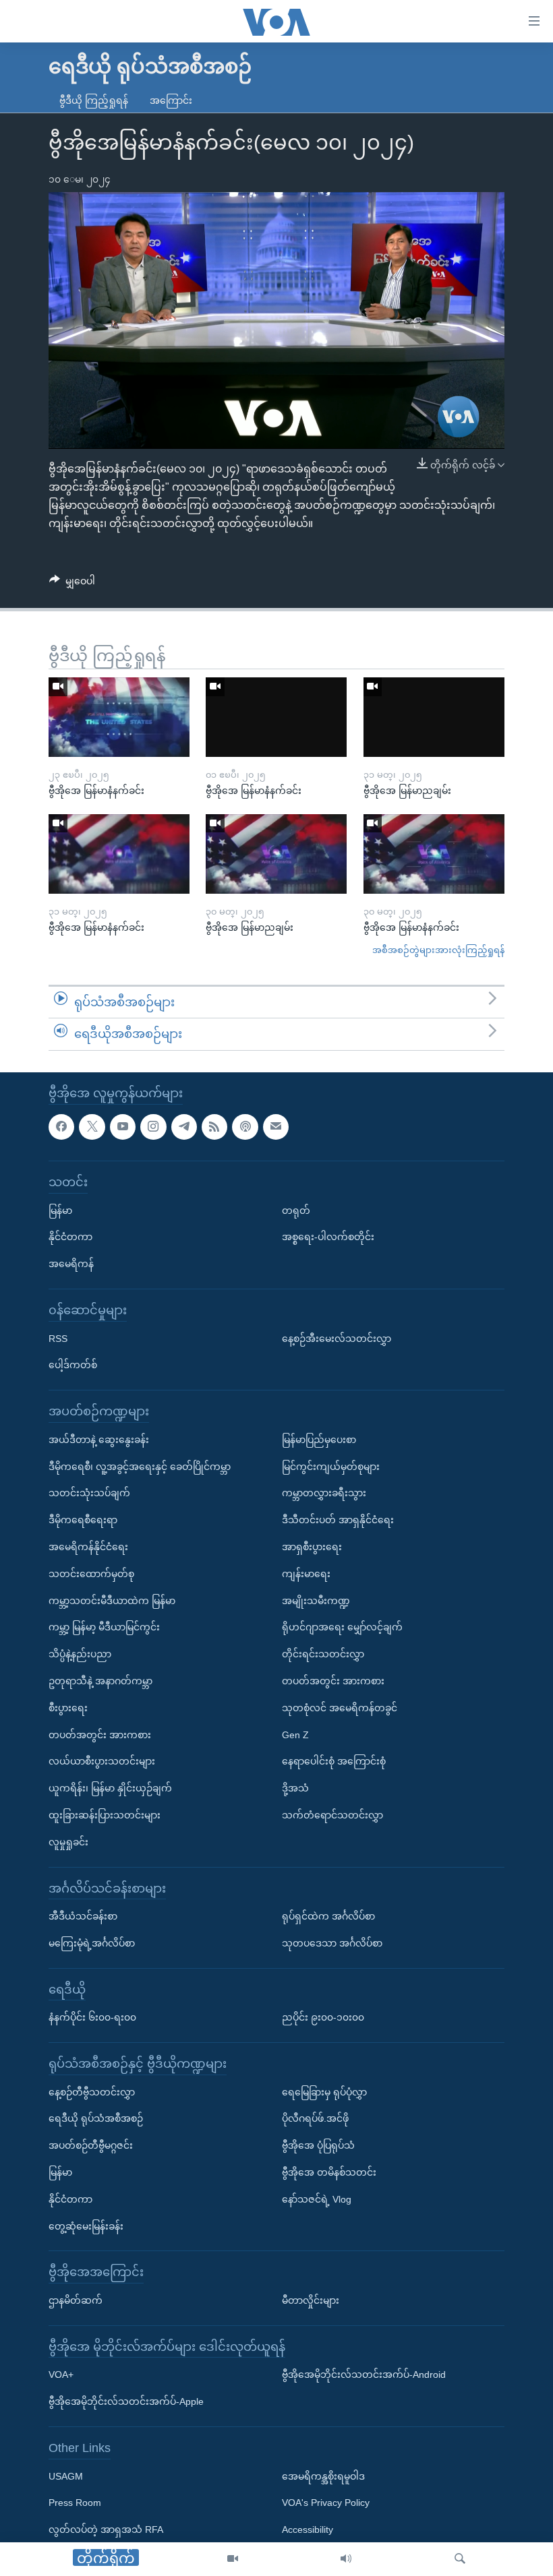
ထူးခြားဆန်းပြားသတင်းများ (105, 1815)
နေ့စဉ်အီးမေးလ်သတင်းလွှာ (337, 1339)
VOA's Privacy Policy (326, 2503)
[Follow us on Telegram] (184, 1127)
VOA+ (61, 2375)
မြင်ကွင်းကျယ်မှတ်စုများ (331, 1467)
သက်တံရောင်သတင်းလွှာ (332, 1815)
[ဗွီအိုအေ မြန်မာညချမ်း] (434, 717)
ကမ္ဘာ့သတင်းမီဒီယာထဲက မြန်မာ (112, 1601)
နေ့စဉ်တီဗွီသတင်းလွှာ (92, 2092)
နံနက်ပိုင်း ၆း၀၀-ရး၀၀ (92, 2017)
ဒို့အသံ (295, 1788)
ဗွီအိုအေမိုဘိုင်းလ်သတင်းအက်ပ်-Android (364, 2375)
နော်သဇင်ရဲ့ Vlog (317, 2199)
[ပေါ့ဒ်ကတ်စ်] (245, 1127)
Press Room (75, 2503)
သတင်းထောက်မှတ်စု (91, 1574)
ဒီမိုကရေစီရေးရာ (83, 1520)
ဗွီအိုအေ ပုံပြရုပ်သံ (318, 2145)
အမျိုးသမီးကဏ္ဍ (316, 1601)
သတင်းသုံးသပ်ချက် (89, 1493)
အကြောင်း (171, 100)
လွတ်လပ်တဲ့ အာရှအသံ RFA (106, 2529)
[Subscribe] (276, 1127)
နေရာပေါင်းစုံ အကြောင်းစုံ (334, 1761)
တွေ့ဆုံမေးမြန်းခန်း (86, 2226)
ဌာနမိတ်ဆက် (76, 2300)
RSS (58, 1339)
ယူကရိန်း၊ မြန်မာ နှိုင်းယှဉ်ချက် (110, 1788)
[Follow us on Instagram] (153, 1127)
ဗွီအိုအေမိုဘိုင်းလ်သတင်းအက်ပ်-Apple (126, 2401)
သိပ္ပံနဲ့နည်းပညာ (80, 1654)
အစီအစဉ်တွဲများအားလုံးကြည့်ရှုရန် (438, 950)
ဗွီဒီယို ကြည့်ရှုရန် (94, 100)
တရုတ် (296, 1210)
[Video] (233, 2559)
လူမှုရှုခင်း (68, 1842)
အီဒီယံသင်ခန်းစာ (83, 1916)
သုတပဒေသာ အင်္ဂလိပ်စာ (332, 1943)
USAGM (66, 2476)
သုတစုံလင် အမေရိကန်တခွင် (340, 1708)
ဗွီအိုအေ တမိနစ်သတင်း (329, 2172)
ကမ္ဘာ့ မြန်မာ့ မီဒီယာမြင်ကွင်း (104, 1627)
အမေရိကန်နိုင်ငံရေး (88, 1547)
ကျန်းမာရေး (306, 1574)
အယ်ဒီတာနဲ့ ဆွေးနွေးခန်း (99, 1440)
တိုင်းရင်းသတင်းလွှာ (323, 1654)
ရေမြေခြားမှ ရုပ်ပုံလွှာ (324, 2092)
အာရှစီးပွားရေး (312, 1547)
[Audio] (346, 2559)
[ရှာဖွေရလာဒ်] (460, 2559)
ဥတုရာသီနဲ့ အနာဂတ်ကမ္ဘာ (100, 1681)
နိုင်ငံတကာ (70, 1237)
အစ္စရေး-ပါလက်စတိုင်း (328, 1237)
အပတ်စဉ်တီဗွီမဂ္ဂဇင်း (91, 2145)
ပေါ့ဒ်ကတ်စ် (73, 1365)
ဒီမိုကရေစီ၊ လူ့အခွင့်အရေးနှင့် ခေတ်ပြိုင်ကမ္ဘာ (140, 1467)
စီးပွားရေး (68, 1708)
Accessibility (308, 2529)
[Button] (72, 584)
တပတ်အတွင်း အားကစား (100, 1735)
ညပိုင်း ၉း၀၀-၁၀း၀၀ (323, 2017)
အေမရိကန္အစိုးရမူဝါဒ (323, 2476)
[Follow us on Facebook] (61, 1127)
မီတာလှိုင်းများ (311, 2300)
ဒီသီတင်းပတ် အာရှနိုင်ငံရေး (338, 1520)
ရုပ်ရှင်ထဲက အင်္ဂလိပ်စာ (328, 1916)
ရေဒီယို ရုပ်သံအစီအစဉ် (96, 2119)
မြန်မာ (60, 1210)
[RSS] (214, 1127)
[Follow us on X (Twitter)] (92, 1127)
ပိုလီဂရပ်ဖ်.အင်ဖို (315, 2119)
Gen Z (295, 1735)
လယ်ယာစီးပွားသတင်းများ (102, 1761)
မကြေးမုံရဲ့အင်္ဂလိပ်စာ (92, 1943)
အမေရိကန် (71, 1264)
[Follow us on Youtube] (123, 1127)
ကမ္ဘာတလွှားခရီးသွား (324, 1493)
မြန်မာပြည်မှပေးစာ (319, 1440)
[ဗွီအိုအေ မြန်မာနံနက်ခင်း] (119, 717)
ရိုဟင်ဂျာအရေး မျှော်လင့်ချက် (342, 1627)
